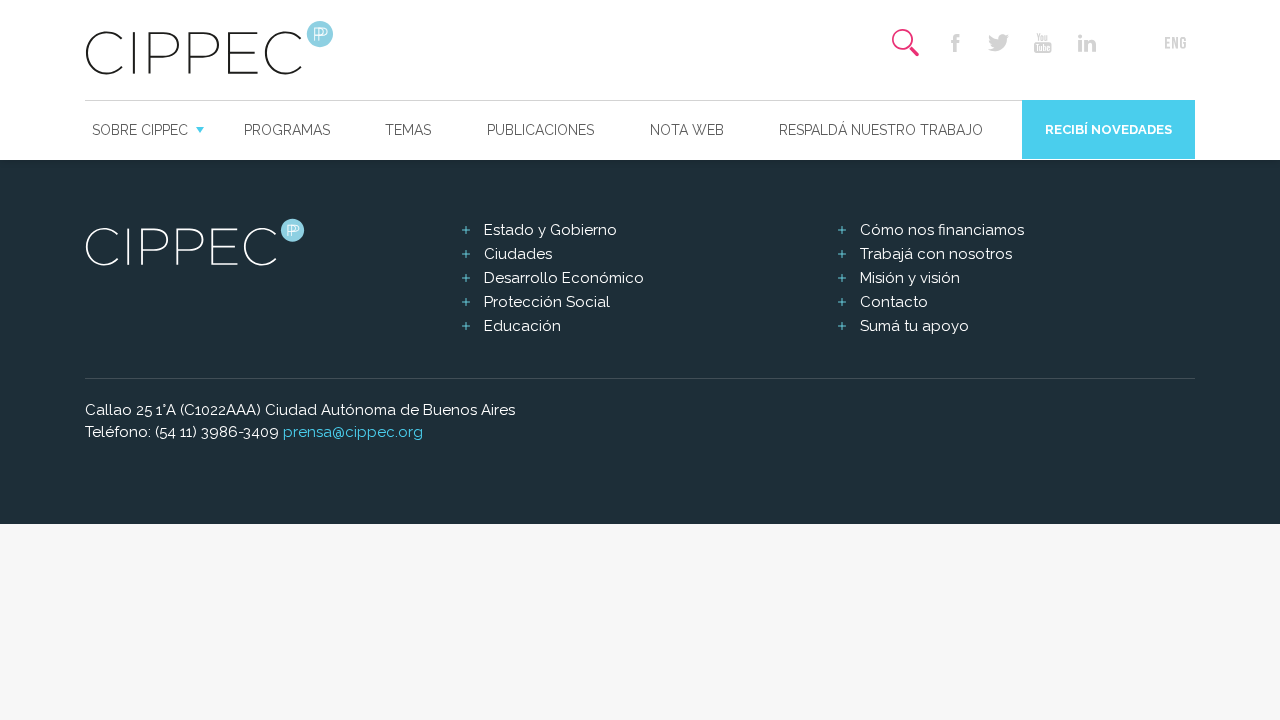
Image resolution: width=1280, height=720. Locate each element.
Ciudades (518, 254)
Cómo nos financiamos (942, 230)
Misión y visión (910, 278)
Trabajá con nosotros (936, 254)
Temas (408, 130)
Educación (522, 326)
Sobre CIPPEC (140, 130)
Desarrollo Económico (564, 278)
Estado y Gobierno (550, 230)
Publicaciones (540, 130)
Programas (287, 130)
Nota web (687, 130)
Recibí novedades (1108, 129)
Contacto (894, 302)
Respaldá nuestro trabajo (881, 130)
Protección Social (547, 302)
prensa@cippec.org (353, 432)
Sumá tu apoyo (914, 326)
